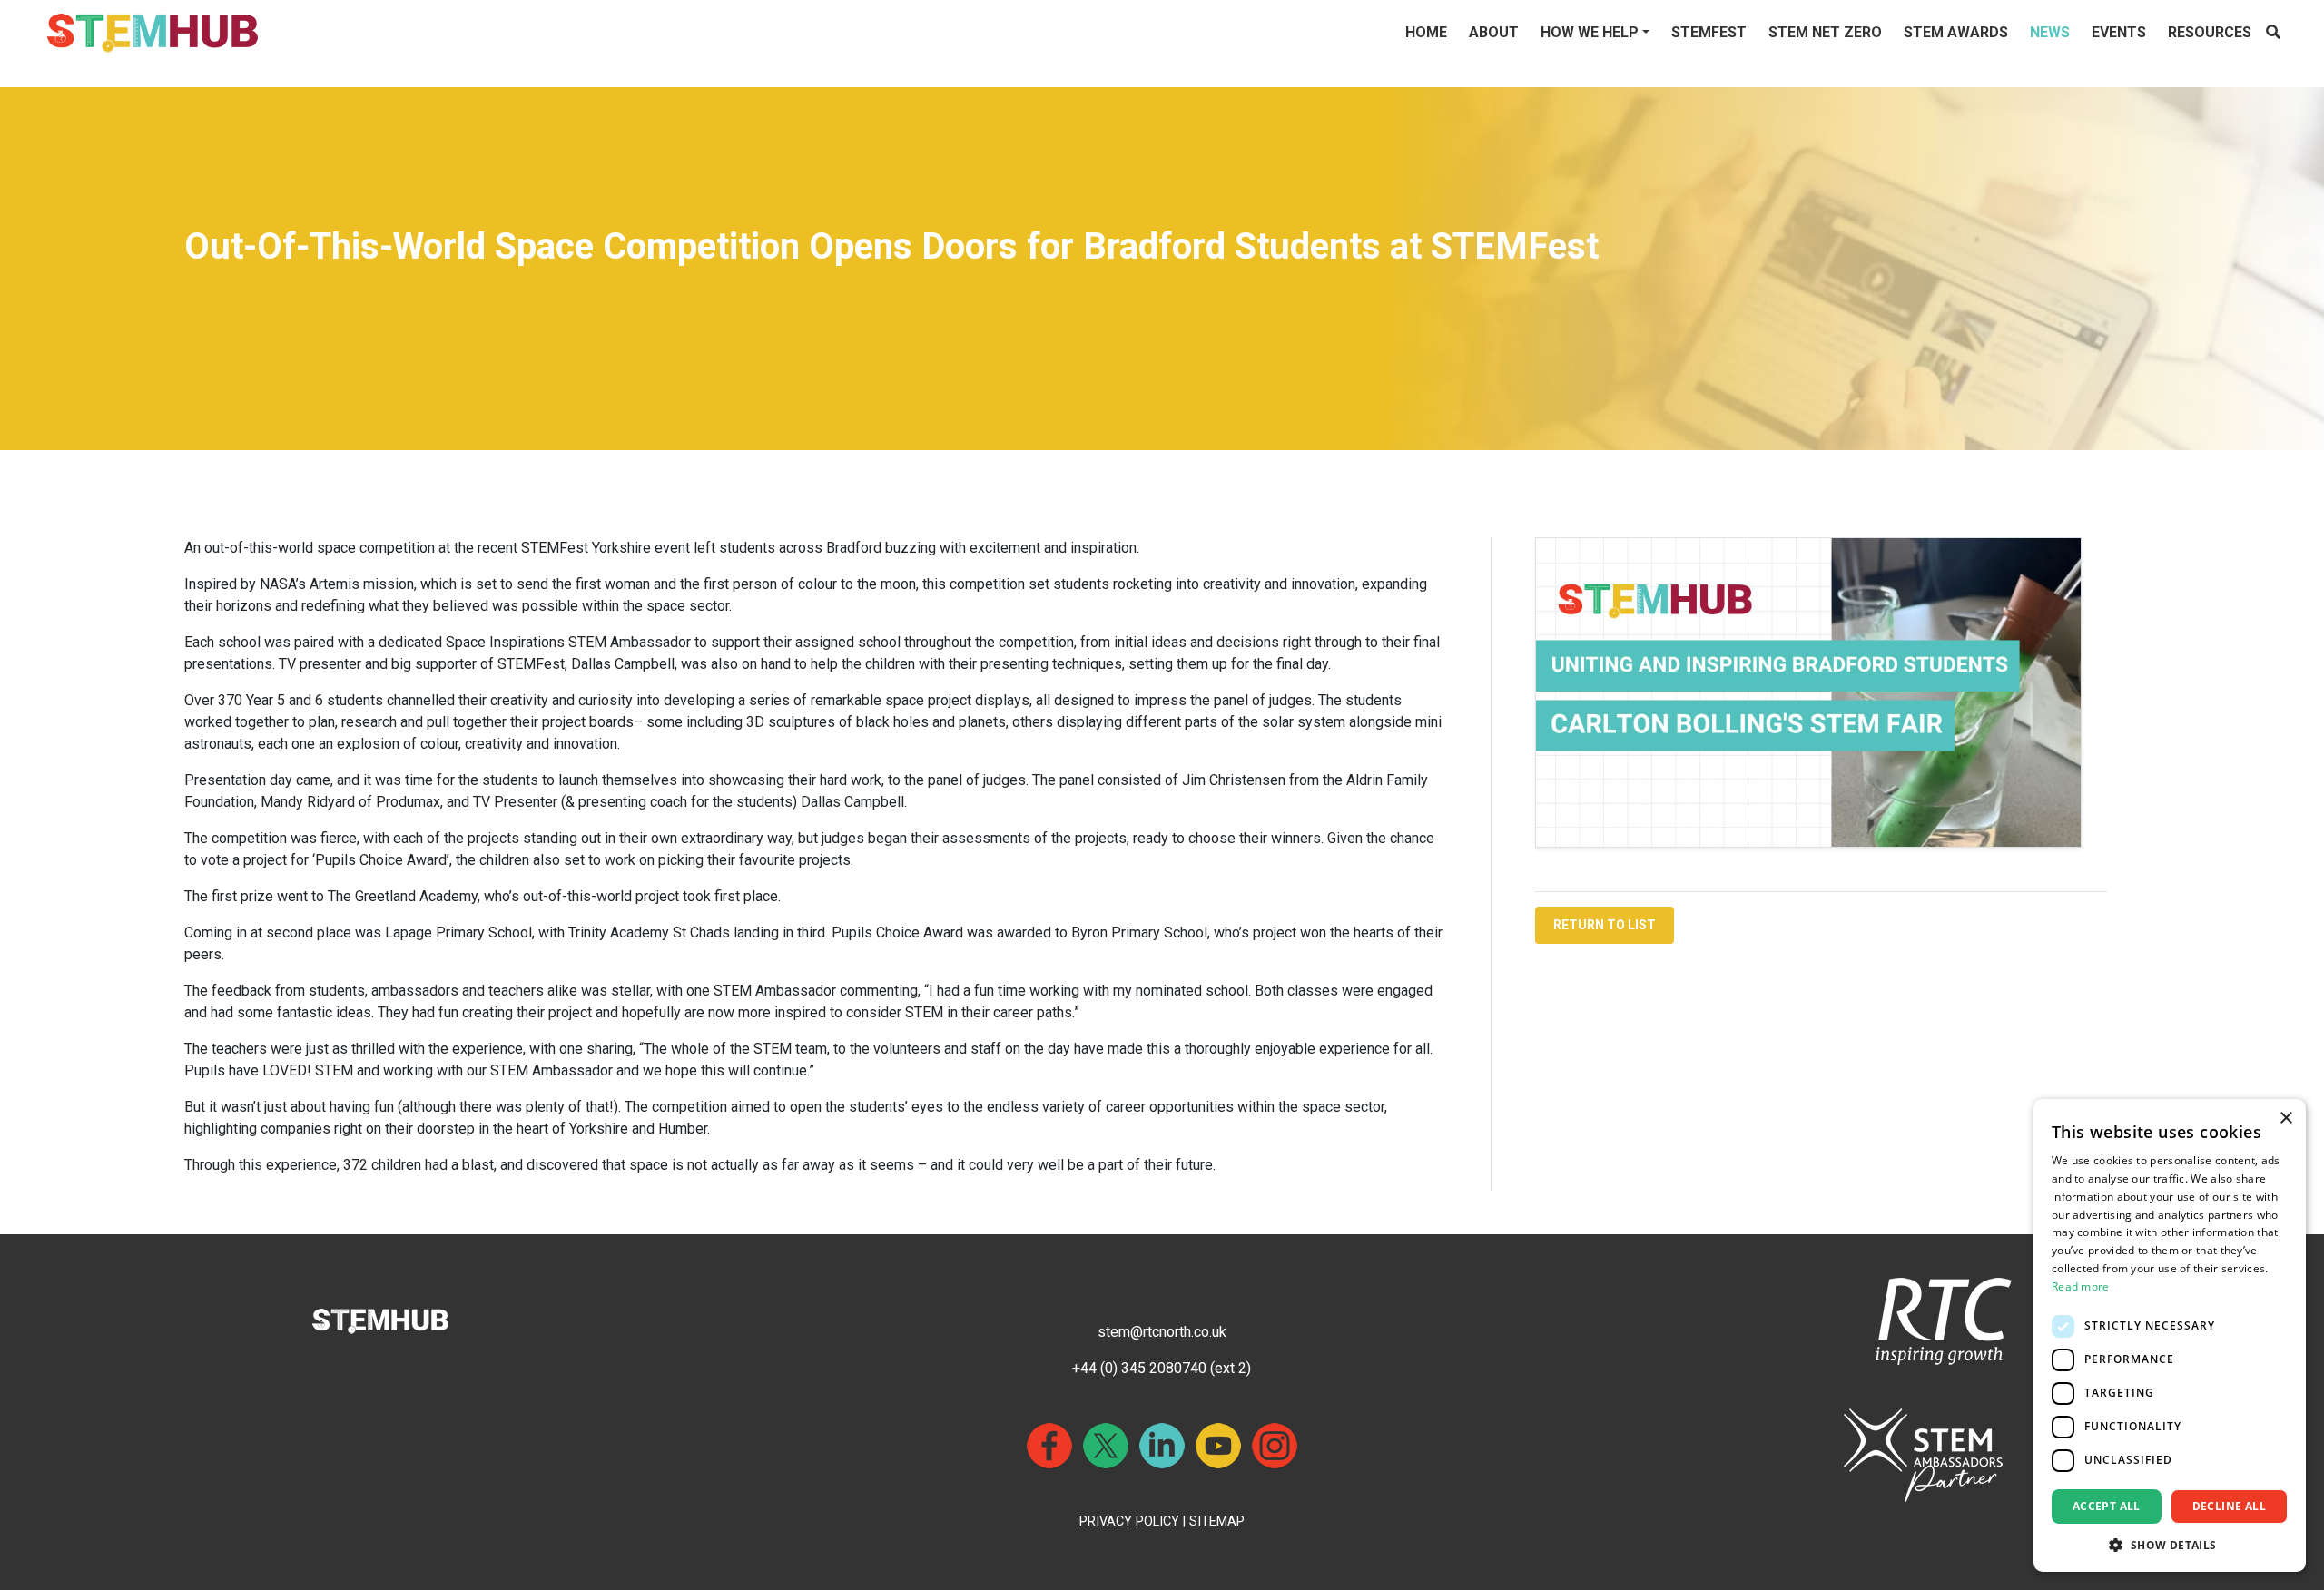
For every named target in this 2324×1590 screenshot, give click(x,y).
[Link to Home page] (153, 33)
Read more (2081, 1286)
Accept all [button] (2107, 1506)
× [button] (2285, 1119)
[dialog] (2170, 1335)
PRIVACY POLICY (1129, 1521)
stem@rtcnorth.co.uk (1162, 1332)
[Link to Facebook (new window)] (1049, 1446)
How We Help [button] (1590, 32)
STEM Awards (1956, 32)
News (2050, 32)
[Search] (2273, 33)
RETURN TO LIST (1605, 925)
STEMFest (1709, 32)
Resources (2210, 32)
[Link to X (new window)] (1106, 1446)
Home (1426, 32)
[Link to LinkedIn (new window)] (1162, 1446)
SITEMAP (1217, 1521)
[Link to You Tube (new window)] (1218, 1446)
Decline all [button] (2229, 1506)
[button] (2170, 1545)
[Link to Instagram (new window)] (1275, 1446)
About (1494, 32)
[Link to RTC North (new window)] (1944, 1320)
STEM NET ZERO (1825, 32)
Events (2119, 32)
